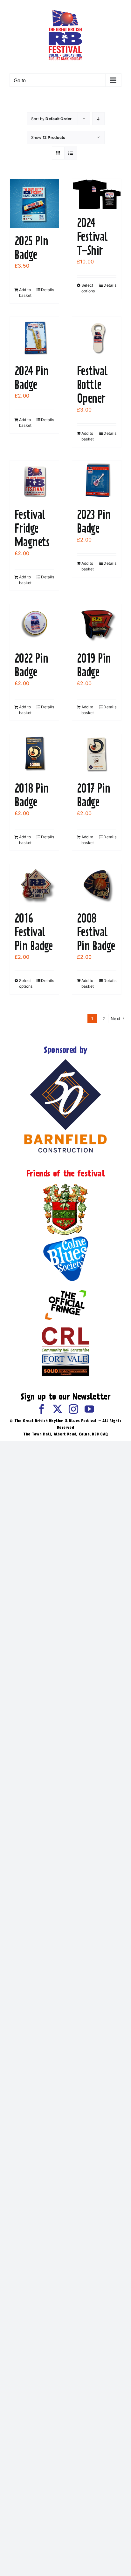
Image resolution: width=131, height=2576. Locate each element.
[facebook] (42, 1409)
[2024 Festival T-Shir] (97, 194)
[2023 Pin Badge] (97, 481)
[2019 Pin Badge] (97, 625)
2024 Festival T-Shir (92, 236)
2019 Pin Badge (94, 665)
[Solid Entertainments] (65, 1368)
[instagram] (73, 1409)
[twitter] (58, 1409)
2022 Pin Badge (31, 665)
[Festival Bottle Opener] (97, 337)
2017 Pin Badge (94, 795)
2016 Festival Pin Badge (34, 932)
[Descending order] (98, 119)
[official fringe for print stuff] (65, 1285)
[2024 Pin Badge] (34, 337)
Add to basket (25, 293)
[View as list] (71, 153)
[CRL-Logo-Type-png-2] (65, 1330)
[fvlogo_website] (65, 1355)
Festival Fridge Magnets (32, 528)
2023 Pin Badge (94, 521)
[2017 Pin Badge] (97, 755)
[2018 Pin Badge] (34, 755)
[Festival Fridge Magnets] (34, 481)
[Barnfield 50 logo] (65, 1060)
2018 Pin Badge (32, 795)
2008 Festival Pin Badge (96, 932)
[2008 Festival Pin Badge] (97, 885)
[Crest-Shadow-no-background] (65, 1184)
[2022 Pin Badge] (34, 625)
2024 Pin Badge (32, 378)
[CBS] (65, 1238)
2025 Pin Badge (31, 248)
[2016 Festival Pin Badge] (34, 885)
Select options (88, 288)
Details (48, 290)
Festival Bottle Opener (92, 385)
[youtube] (89, 1409)
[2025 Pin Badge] (34, 203)
